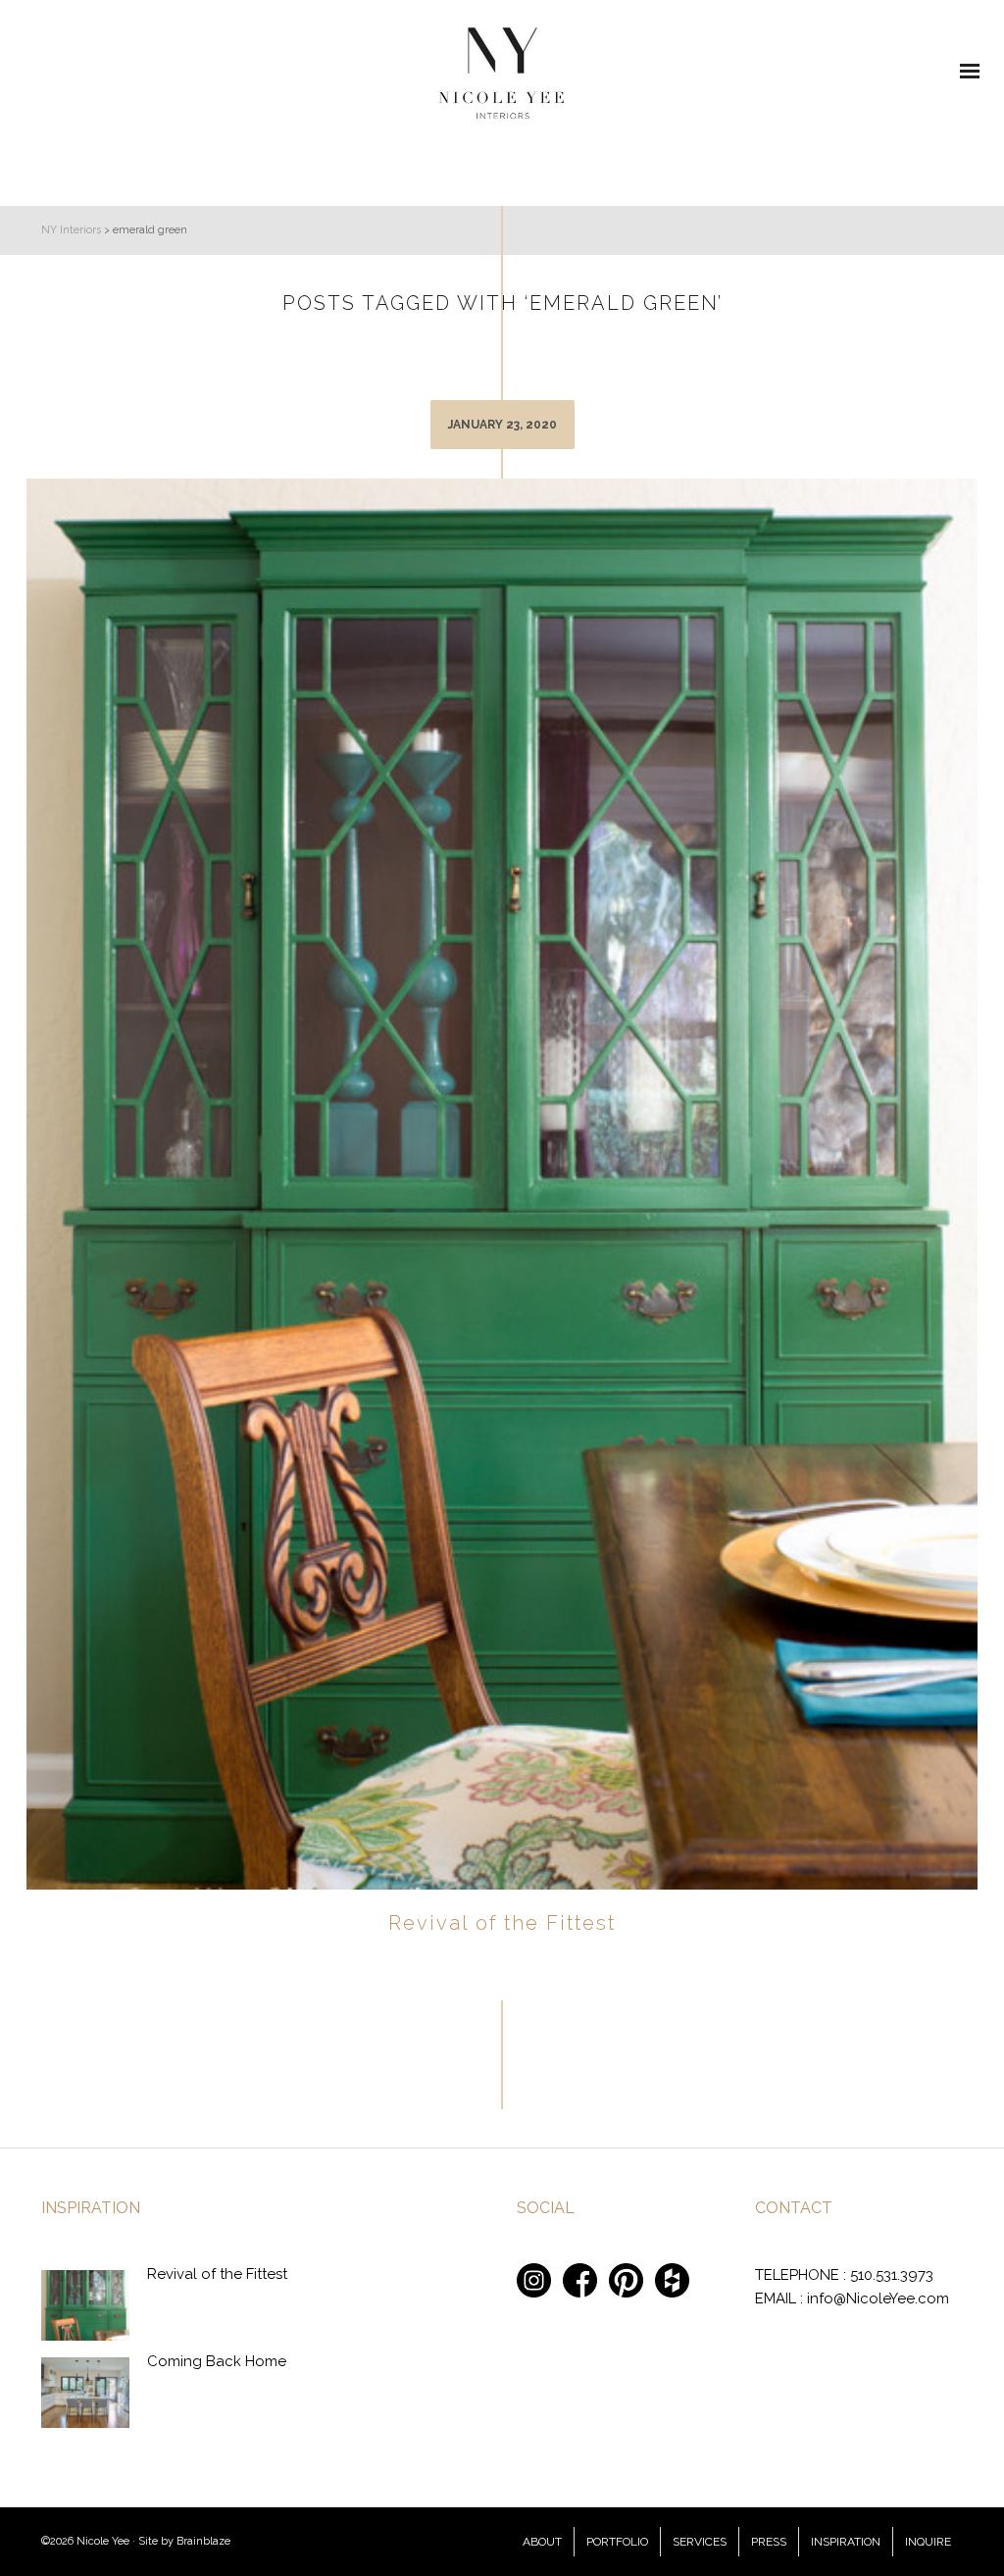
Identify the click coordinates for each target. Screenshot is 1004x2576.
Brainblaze (203, 2541)
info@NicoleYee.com (878, 2298)
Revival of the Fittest (502, 1923)
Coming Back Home (217, 2361)
